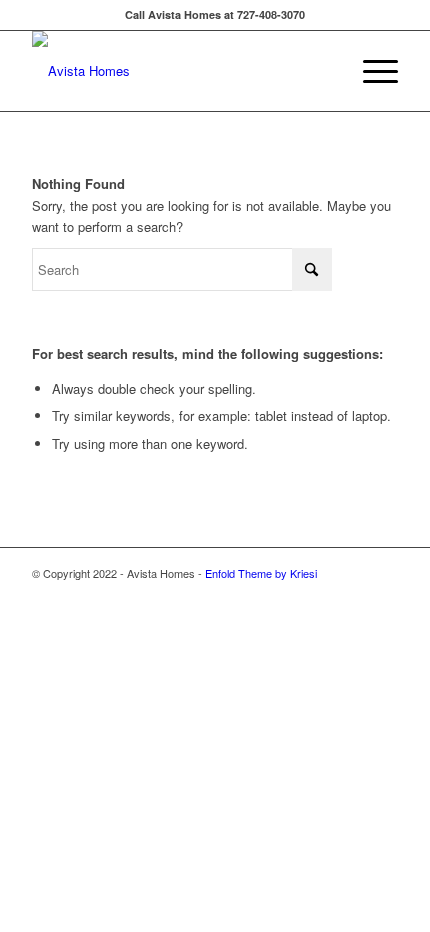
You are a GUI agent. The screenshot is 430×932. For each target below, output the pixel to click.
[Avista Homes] (178, 71)
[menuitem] (370, 71)
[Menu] (370, 71)
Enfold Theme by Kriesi (261, 573)
